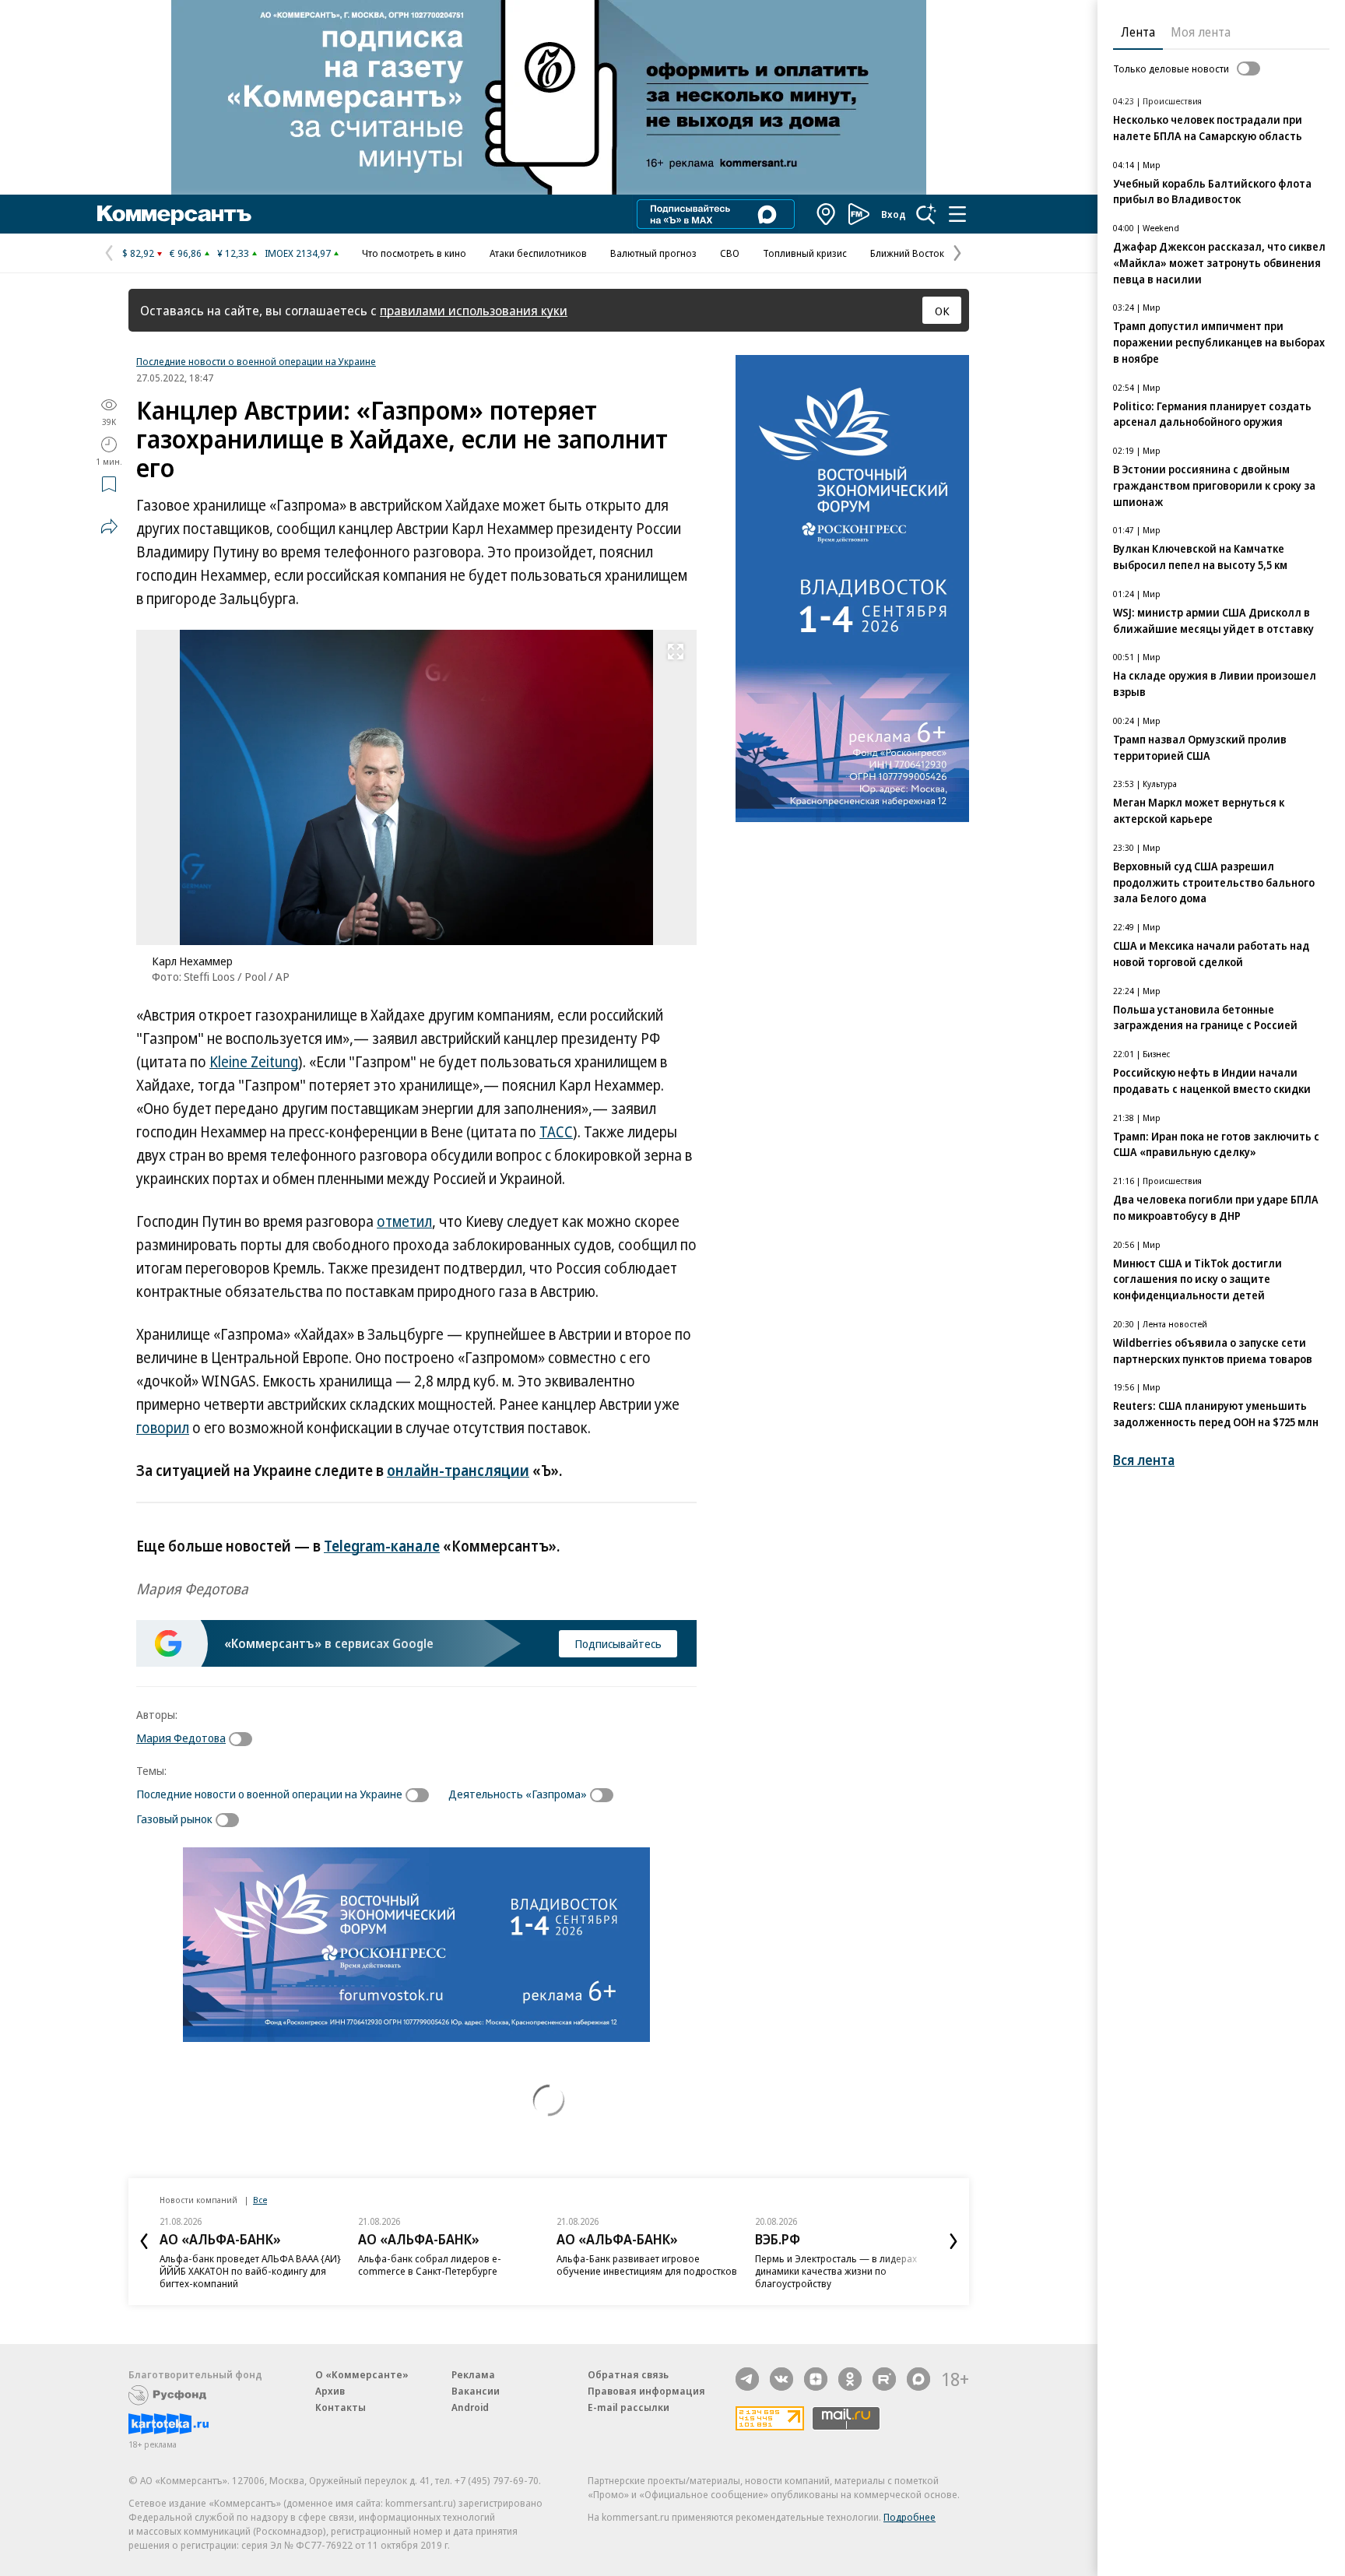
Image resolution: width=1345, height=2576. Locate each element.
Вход (894, 214)
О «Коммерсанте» (362, 2374)
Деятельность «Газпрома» (518, 1794)
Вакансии (476, 2391)
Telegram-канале (382, 1546)
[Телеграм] (747, 2379)
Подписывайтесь (618, 1643)
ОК (942, 311)
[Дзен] (816, 2379)
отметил (404, 1221)
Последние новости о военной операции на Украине (256, 361)
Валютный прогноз (653, 253)
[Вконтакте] (781, 2379)
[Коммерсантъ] (174, 214)
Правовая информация (646, 2391)
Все (260, 2200)
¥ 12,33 (233, 253)
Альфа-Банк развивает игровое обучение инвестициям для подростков (647, 2265)
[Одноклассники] (850, 2379)
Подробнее (910, 2517)
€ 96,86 (186, 253)
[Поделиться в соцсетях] (109, 526)
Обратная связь (628, 2374)
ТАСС (556, 1132)
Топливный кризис (805, 253)
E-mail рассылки (629, 2407)
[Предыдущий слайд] (144, 2241)
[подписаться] (244, 1739)
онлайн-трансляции (458, 1471)
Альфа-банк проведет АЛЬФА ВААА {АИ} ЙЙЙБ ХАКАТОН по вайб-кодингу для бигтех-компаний (250, 2271)
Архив (330, 2391)
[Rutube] (884, 2379)
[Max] (918, 2379)
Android (470, 2407)
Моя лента (1201, 32)
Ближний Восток (907, 253)
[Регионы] (827, 214)
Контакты (341, 2407)
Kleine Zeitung (254, 1062)
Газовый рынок (174, 1819)
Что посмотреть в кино (414, 253)
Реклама (473, 2374)
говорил (163, 1428)
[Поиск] (926, 214)
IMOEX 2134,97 (298, 253)
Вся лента (1144, 1460)
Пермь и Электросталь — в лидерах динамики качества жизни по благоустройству (836, 2271)
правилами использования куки (474, 310)
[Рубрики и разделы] (957, 214)
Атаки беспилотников (538, 253)
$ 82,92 (138, 253)
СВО (730, 253)
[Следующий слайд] (953, 2241)
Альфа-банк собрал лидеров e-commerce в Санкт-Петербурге (430, 2265)
